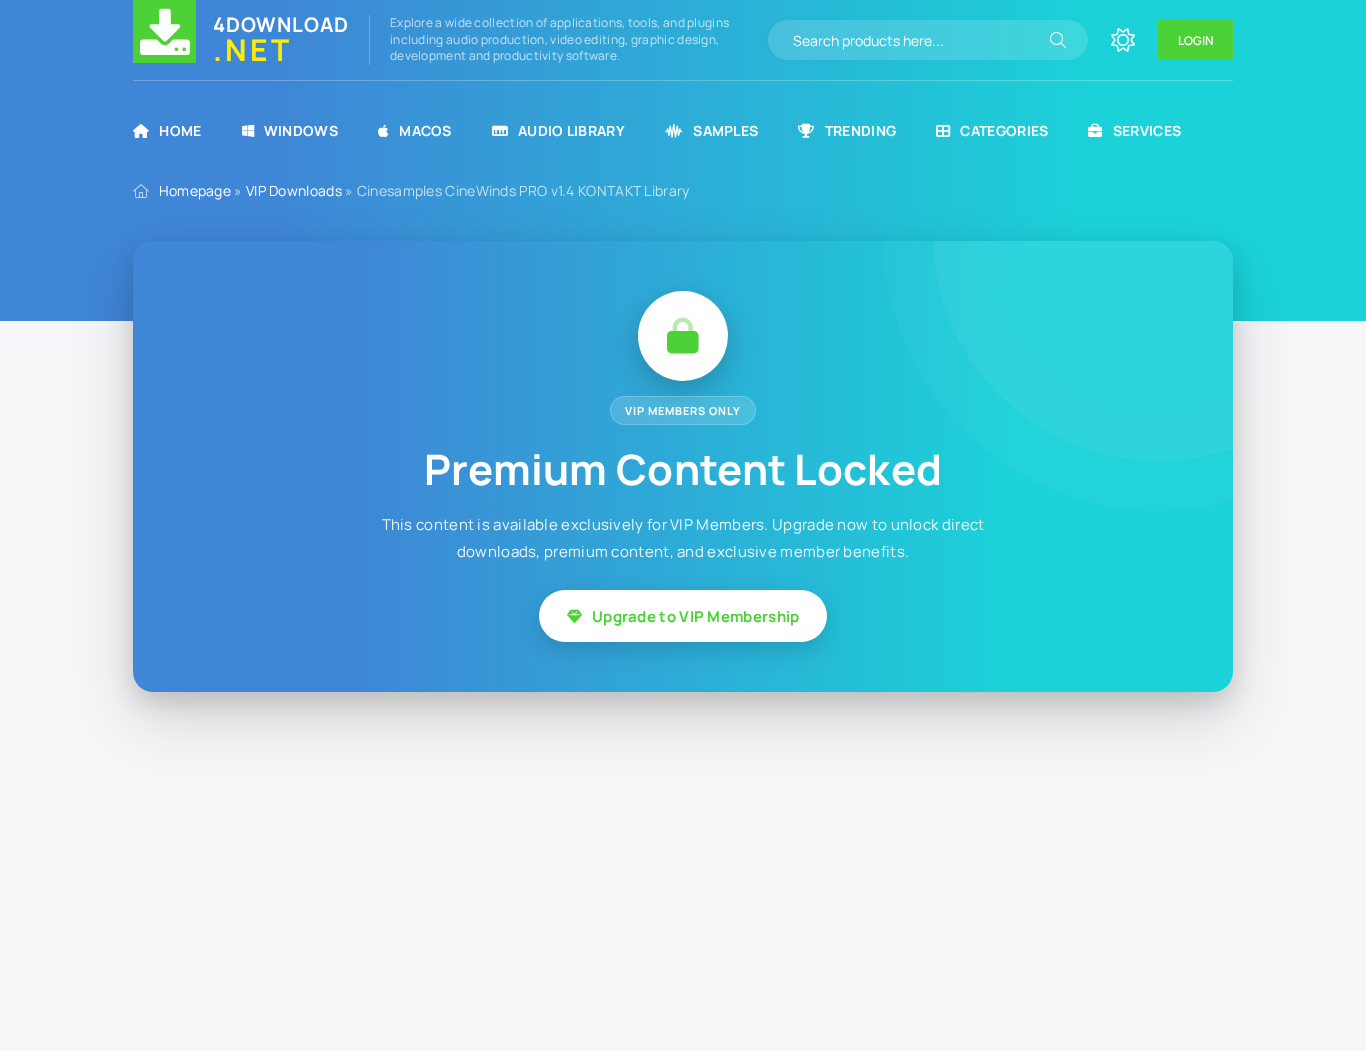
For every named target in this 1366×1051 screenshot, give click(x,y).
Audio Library (571, 130)
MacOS (425, 130)
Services (1147, 130)
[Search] (1058, 40)
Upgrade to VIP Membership (696, 616)
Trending (860, 130)
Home (180, 130)
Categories (1004, 130)
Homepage (195, 190)
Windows (301, 130)
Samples (725, 130)
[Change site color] (1123, 40)
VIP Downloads (294, 190)
